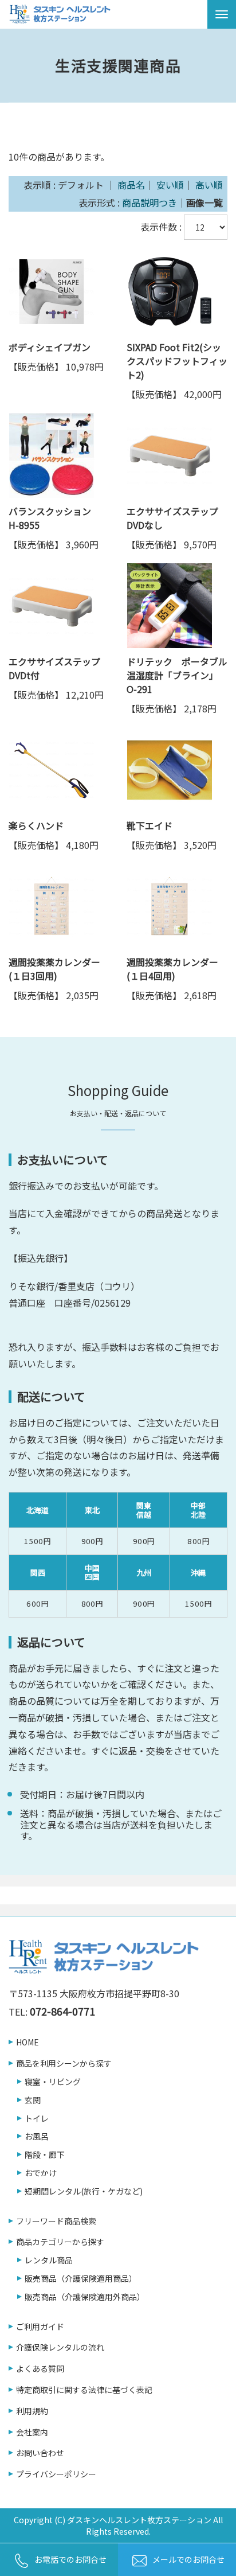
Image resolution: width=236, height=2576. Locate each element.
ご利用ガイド (40, 2327)
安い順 (170, 185)
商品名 (131, 185)
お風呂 (37, 2136)
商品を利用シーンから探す (64, 2063)
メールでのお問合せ (188, 2559)
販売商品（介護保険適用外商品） (85, 2297)
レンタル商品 (49, 2260)
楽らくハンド (36, 825)
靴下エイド (150, 825)
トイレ (37, 2119)
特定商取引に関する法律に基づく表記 (84, 2390)
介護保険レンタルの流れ (60, 2347)
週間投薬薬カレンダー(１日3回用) (54, 969)
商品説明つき (150, 202)
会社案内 (32, 2432)
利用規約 (32, 2411)
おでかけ (41, 2173)
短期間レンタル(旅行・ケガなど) (84, 2191)
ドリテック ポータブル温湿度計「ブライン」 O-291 (177, 675)
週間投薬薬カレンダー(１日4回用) (172, 969)
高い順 (209, 185)
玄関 (33, 2100)
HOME (27, 2042)
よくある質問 (40, 2369)
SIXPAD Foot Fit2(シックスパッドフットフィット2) (177, 361)
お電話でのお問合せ (70, 2559)
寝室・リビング (53, 2082)
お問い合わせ (40, 2453)
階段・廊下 (45, 2155)
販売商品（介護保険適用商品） (81, 2279)
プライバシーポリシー (56, 2474)
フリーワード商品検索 (56, 2221)
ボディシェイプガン (50, 347)
